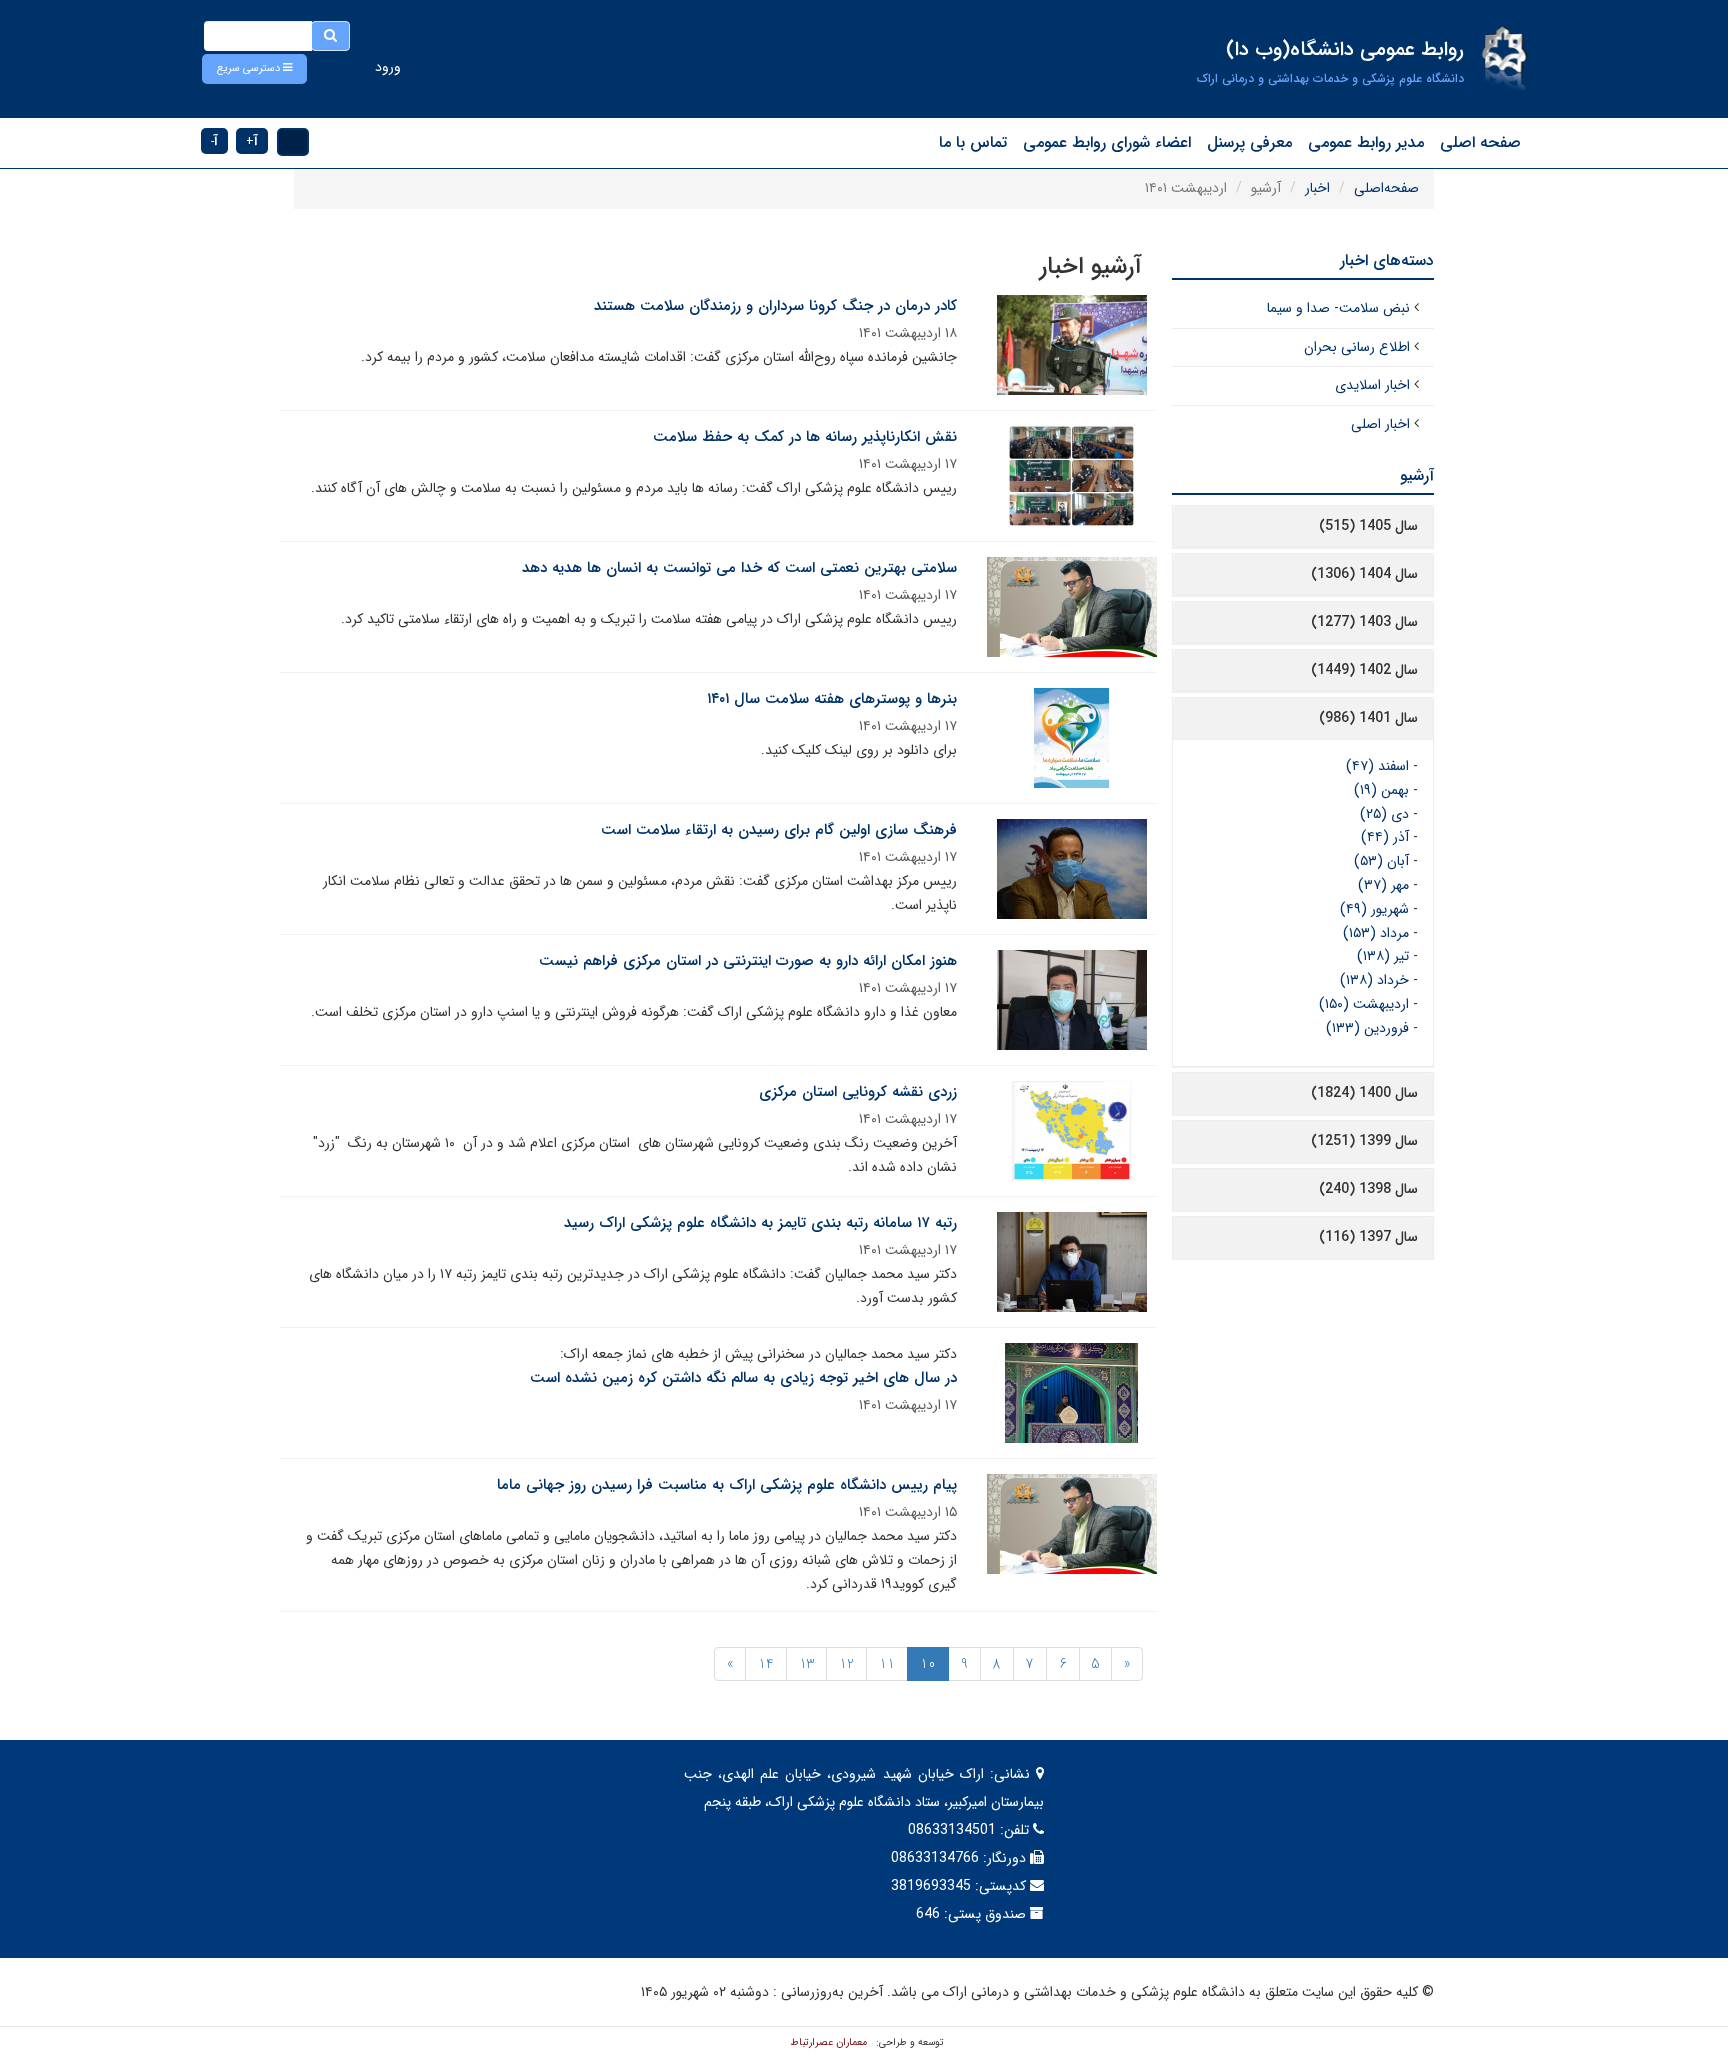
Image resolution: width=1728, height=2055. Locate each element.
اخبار (1317, 188)
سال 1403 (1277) (1364, 622)
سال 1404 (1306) (1364, 574)
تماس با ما (973, 142)
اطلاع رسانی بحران (1357, 347)
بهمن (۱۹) (1381, 790)
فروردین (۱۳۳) (1367, 1028)
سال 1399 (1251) (1364, 1141)
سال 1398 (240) (1368, 1189)
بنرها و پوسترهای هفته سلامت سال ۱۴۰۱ (832, 699)
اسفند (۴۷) (1377, 766)
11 (887, 1664)
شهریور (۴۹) (1374, 909)
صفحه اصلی (1480, 142)
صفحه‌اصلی (1386, 188)
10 (928, 1664)
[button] (254, 69)
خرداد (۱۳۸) (1374, 980)
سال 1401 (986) (1368, 718)
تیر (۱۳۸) (1383, 956)
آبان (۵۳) (1381, 861)
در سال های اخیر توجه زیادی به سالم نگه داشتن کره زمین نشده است (743, 1378)
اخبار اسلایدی (1372, 385)
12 (846, 1664)
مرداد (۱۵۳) (1376, 933)
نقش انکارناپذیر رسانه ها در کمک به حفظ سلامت (805, 437)
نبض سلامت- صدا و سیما (1338, 308)
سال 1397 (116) (1368, 1237)
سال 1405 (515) (1368, 526)
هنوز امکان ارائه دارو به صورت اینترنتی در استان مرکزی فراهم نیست (748, 961)
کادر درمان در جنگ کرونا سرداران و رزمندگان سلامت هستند (775, 306)
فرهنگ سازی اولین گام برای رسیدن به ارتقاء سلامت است (779, 830)
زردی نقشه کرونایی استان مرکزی (858, 1092)
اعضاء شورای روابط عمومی (1107, 142)
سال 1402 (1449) (1364, 670)
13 (806, 1664)
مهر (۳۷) (1383, 885)
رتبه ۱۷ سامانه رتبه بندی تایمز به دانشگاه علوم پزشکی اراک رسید (760, 1223)
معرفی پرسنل (1249, 142)
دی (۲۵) (1384, 814)
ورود (388, 67)
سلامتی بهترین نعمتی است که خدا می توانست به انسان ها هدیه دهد (739, 568)
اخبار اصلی (1380, 424)
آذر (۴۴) (1385, 837)
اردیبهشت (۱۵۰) (1364, 1004)
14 (766, 1664)
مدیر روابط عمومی (1366, 142)
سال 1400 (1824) (1364, 1093)
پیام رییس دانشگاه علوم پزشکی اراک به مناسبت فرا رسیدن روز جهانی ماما (727, 1485)
